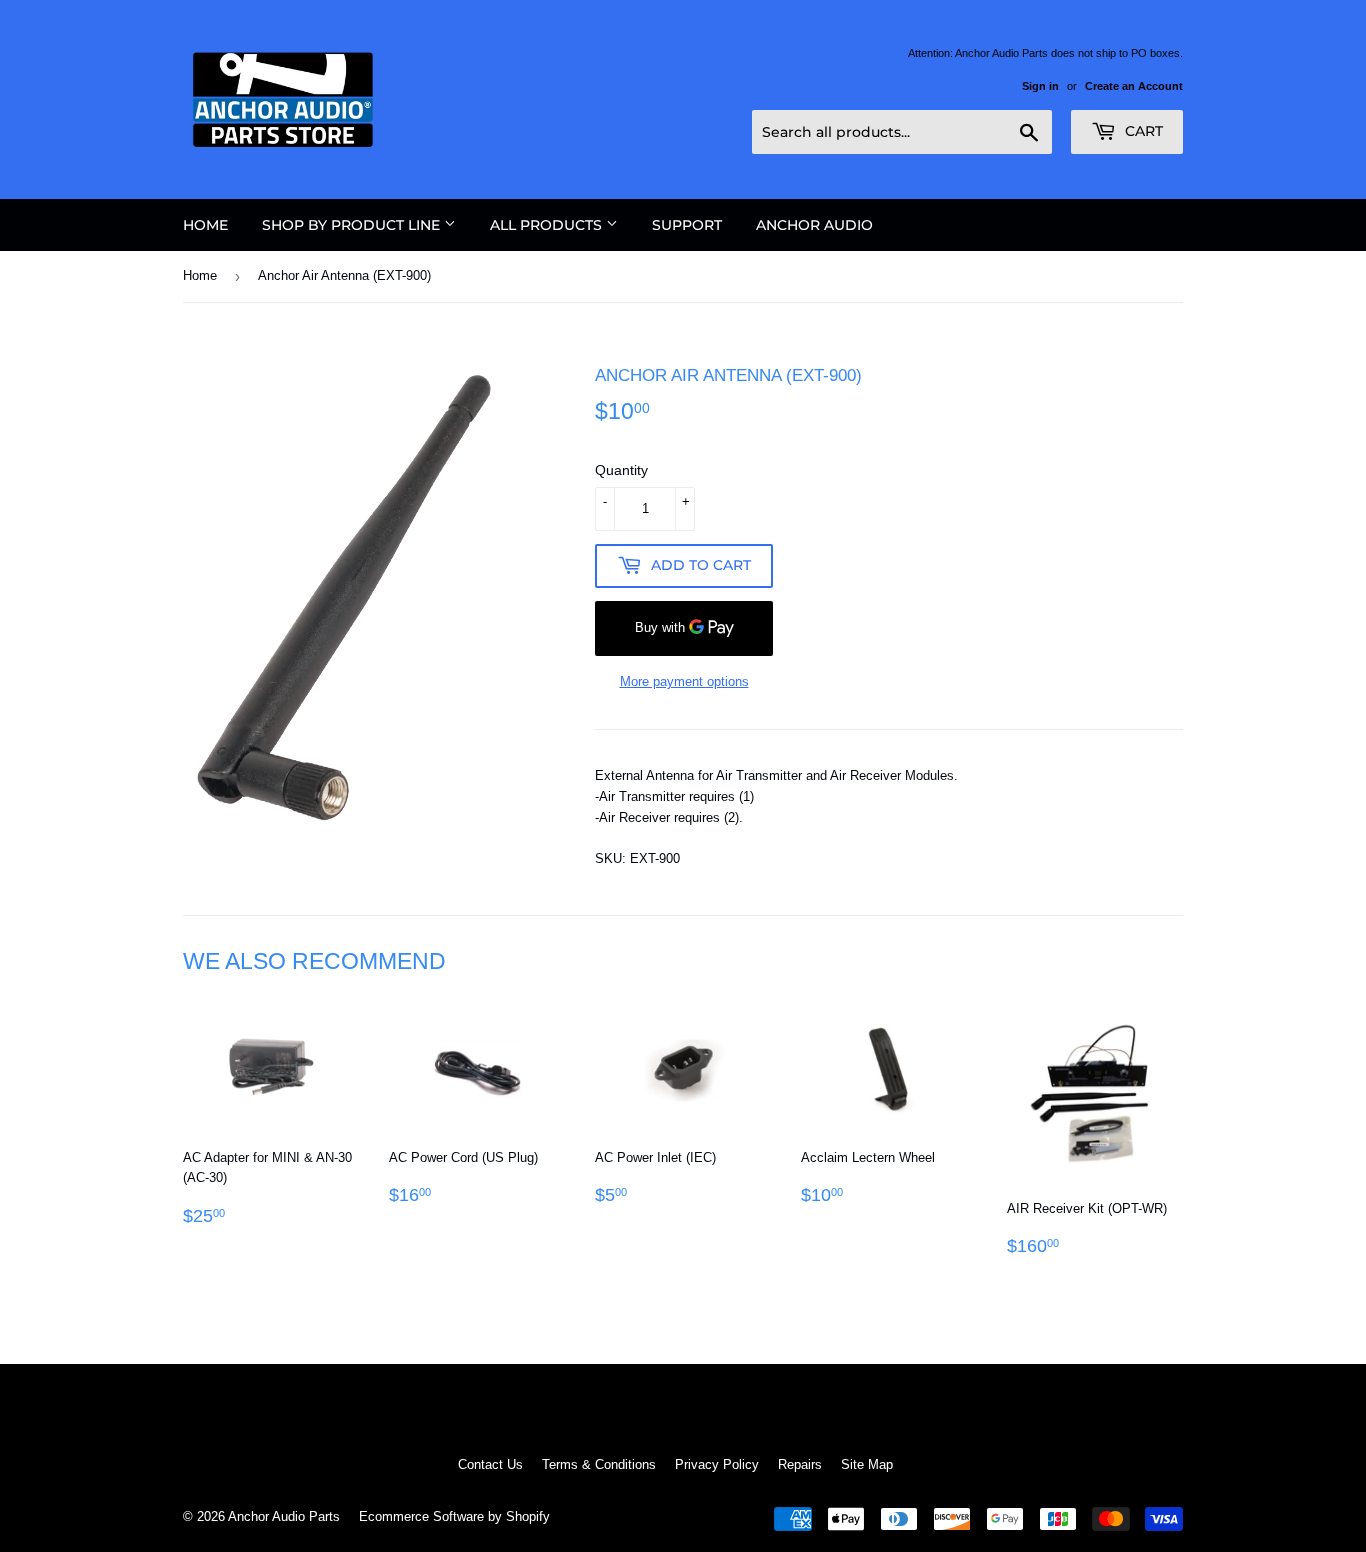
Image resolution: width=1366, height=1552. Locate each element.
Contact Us (490, 1464)
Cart (1142, 131)
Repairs (800, 1464)
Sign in (1040, 86)
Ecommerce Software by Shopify (454, 1516)
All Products (548, 225)
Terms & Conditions (599, 1464)
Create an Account (1134, 86)
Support (687, 225)
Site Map (867, 1464)
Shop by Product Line (353, 225)
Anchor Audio (814, 225)
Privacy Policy (717, 1464)
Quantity (621, 470)
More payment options (684, 681)
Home (205, 225)
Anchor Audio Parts (284, 1516)
